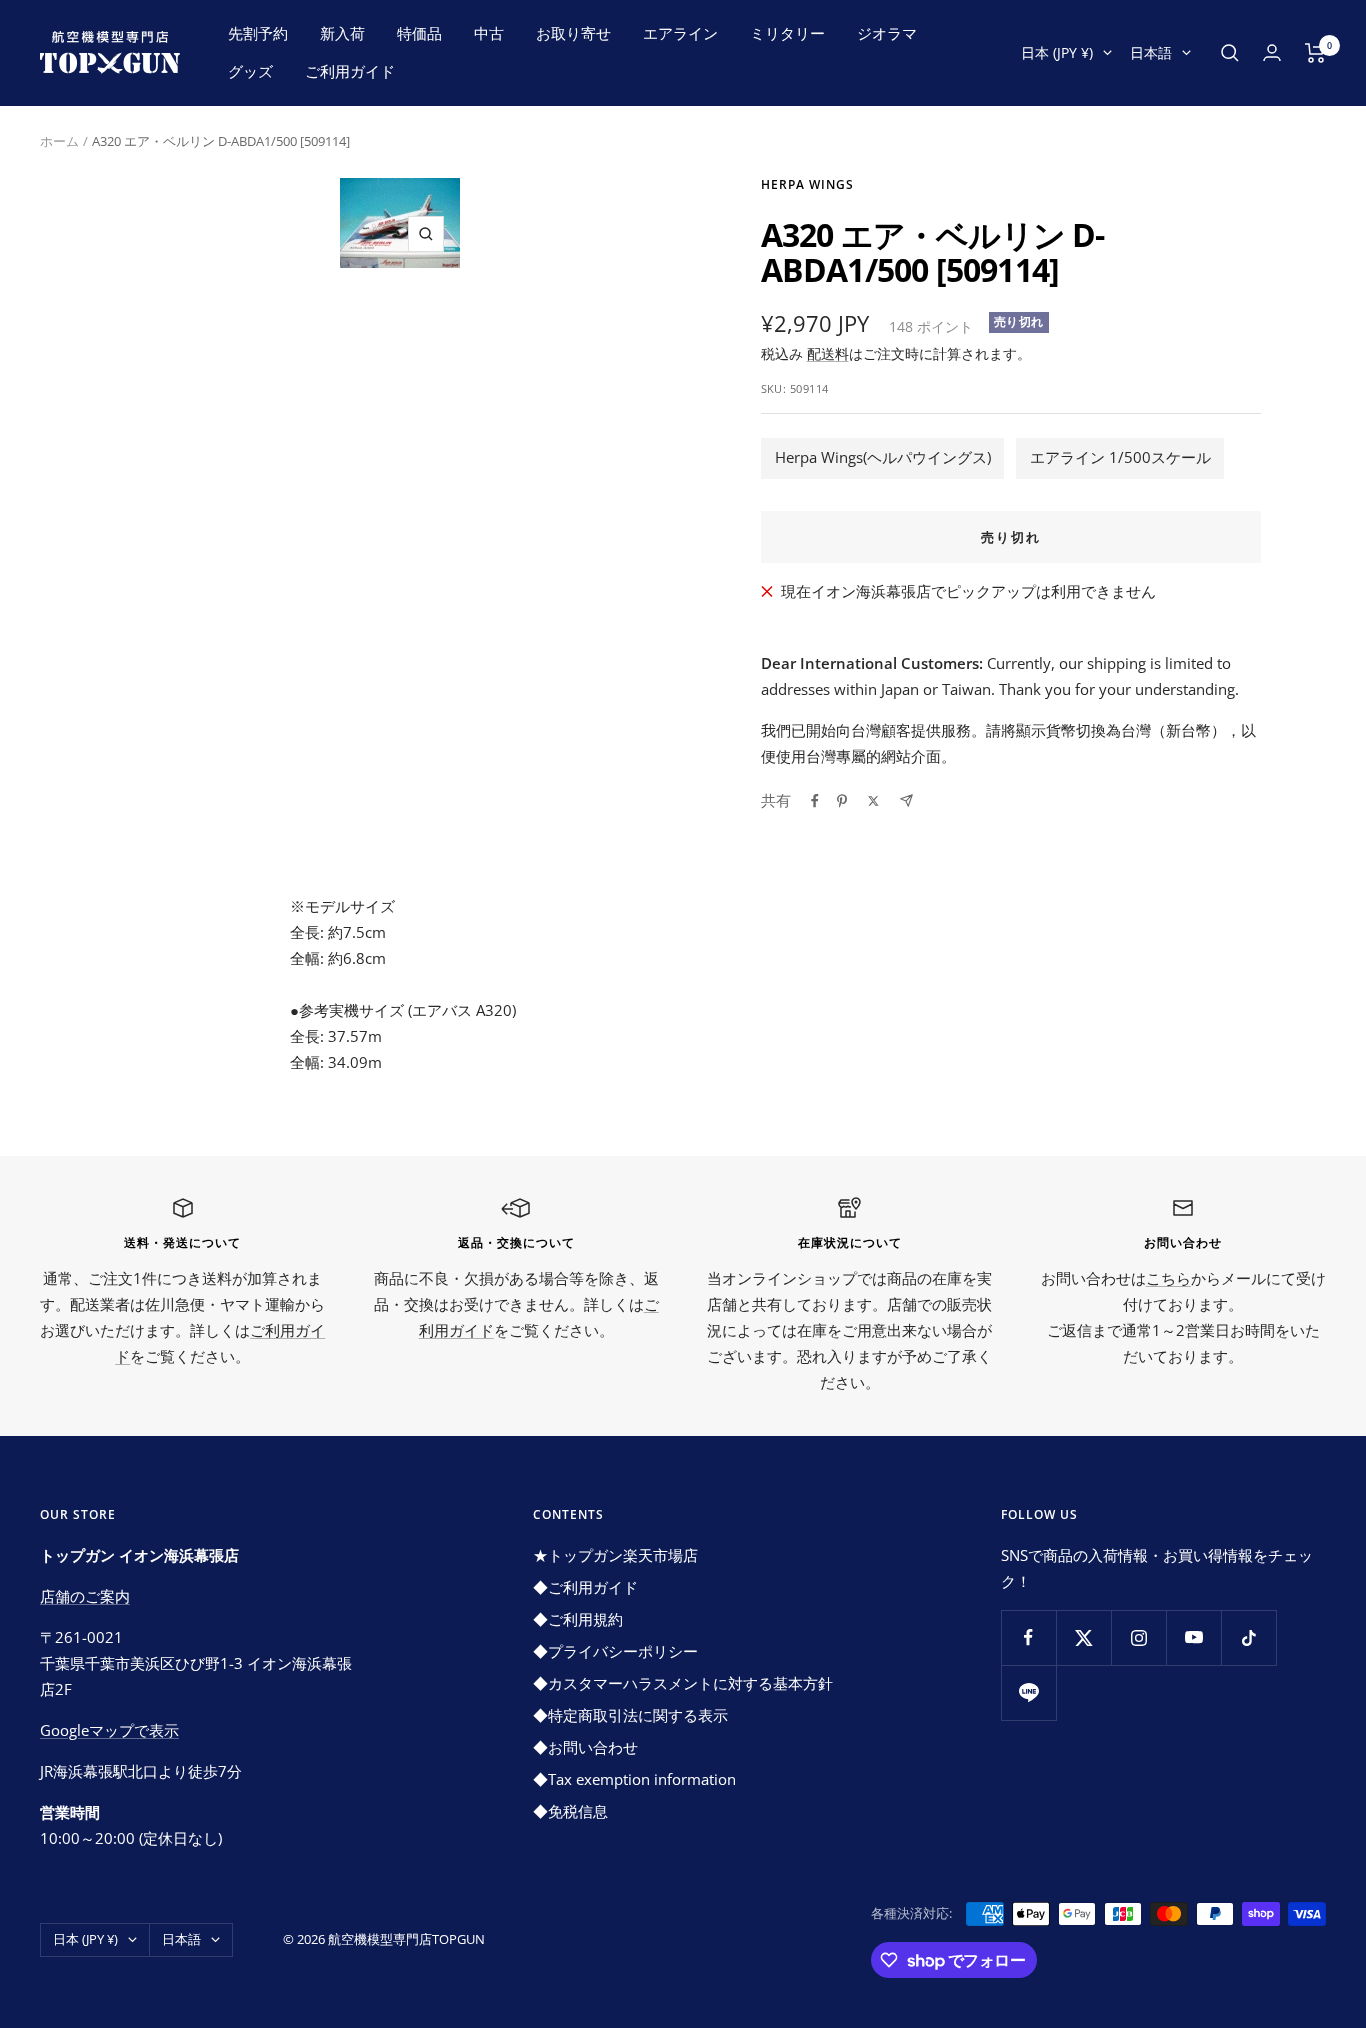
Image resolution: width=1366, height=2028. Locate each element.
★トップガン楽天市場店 (615, 1555)
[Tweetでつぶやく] (873, 801)
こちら (1168, 1278)
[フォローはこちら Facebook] (1028, 1637)
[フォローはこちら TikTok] (1248, 1637)
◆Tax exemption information (634, 1779)
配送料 (828, 353)
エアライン (680, 33)
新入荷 (342, 33)
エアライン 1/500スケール (1120, 457)
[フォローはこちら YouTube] (1193, 1637)
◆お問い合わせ (585, 1747)
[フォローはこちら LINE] (1028, 1692)
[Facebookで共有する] (815, 801)
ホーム (59, 141)
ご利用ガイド (350, 71)
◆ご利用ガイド (585, 1587)
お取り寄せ (573, 33)
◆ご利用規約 (578, 1619)
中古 (489, 33)
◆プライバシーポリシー (615, 1651)
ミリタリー (787, 33)
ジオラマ (887, 33)
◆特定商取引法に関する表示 (630, 1715)
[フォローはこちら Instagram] (1138, 1637)
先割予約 (258, 33)
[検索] (1230, 53)
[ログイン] (1272, 52)
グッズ (250, 71)
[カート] (1315, 53)
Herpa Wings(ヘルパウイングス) (883, 457)
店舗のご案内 (85, 1596)
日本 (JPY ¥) (1057, 52)
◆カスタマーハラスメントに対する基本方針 (683, 1683)
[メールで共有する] (906, 800)
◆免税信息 (570, 1811)
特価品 (419, 33)
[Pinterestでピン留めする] (842, 801)
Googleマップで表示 (109, 1730)
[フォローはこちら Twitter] (1083, 1637)
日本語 (1151, 52)
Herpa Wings (807, 184)
